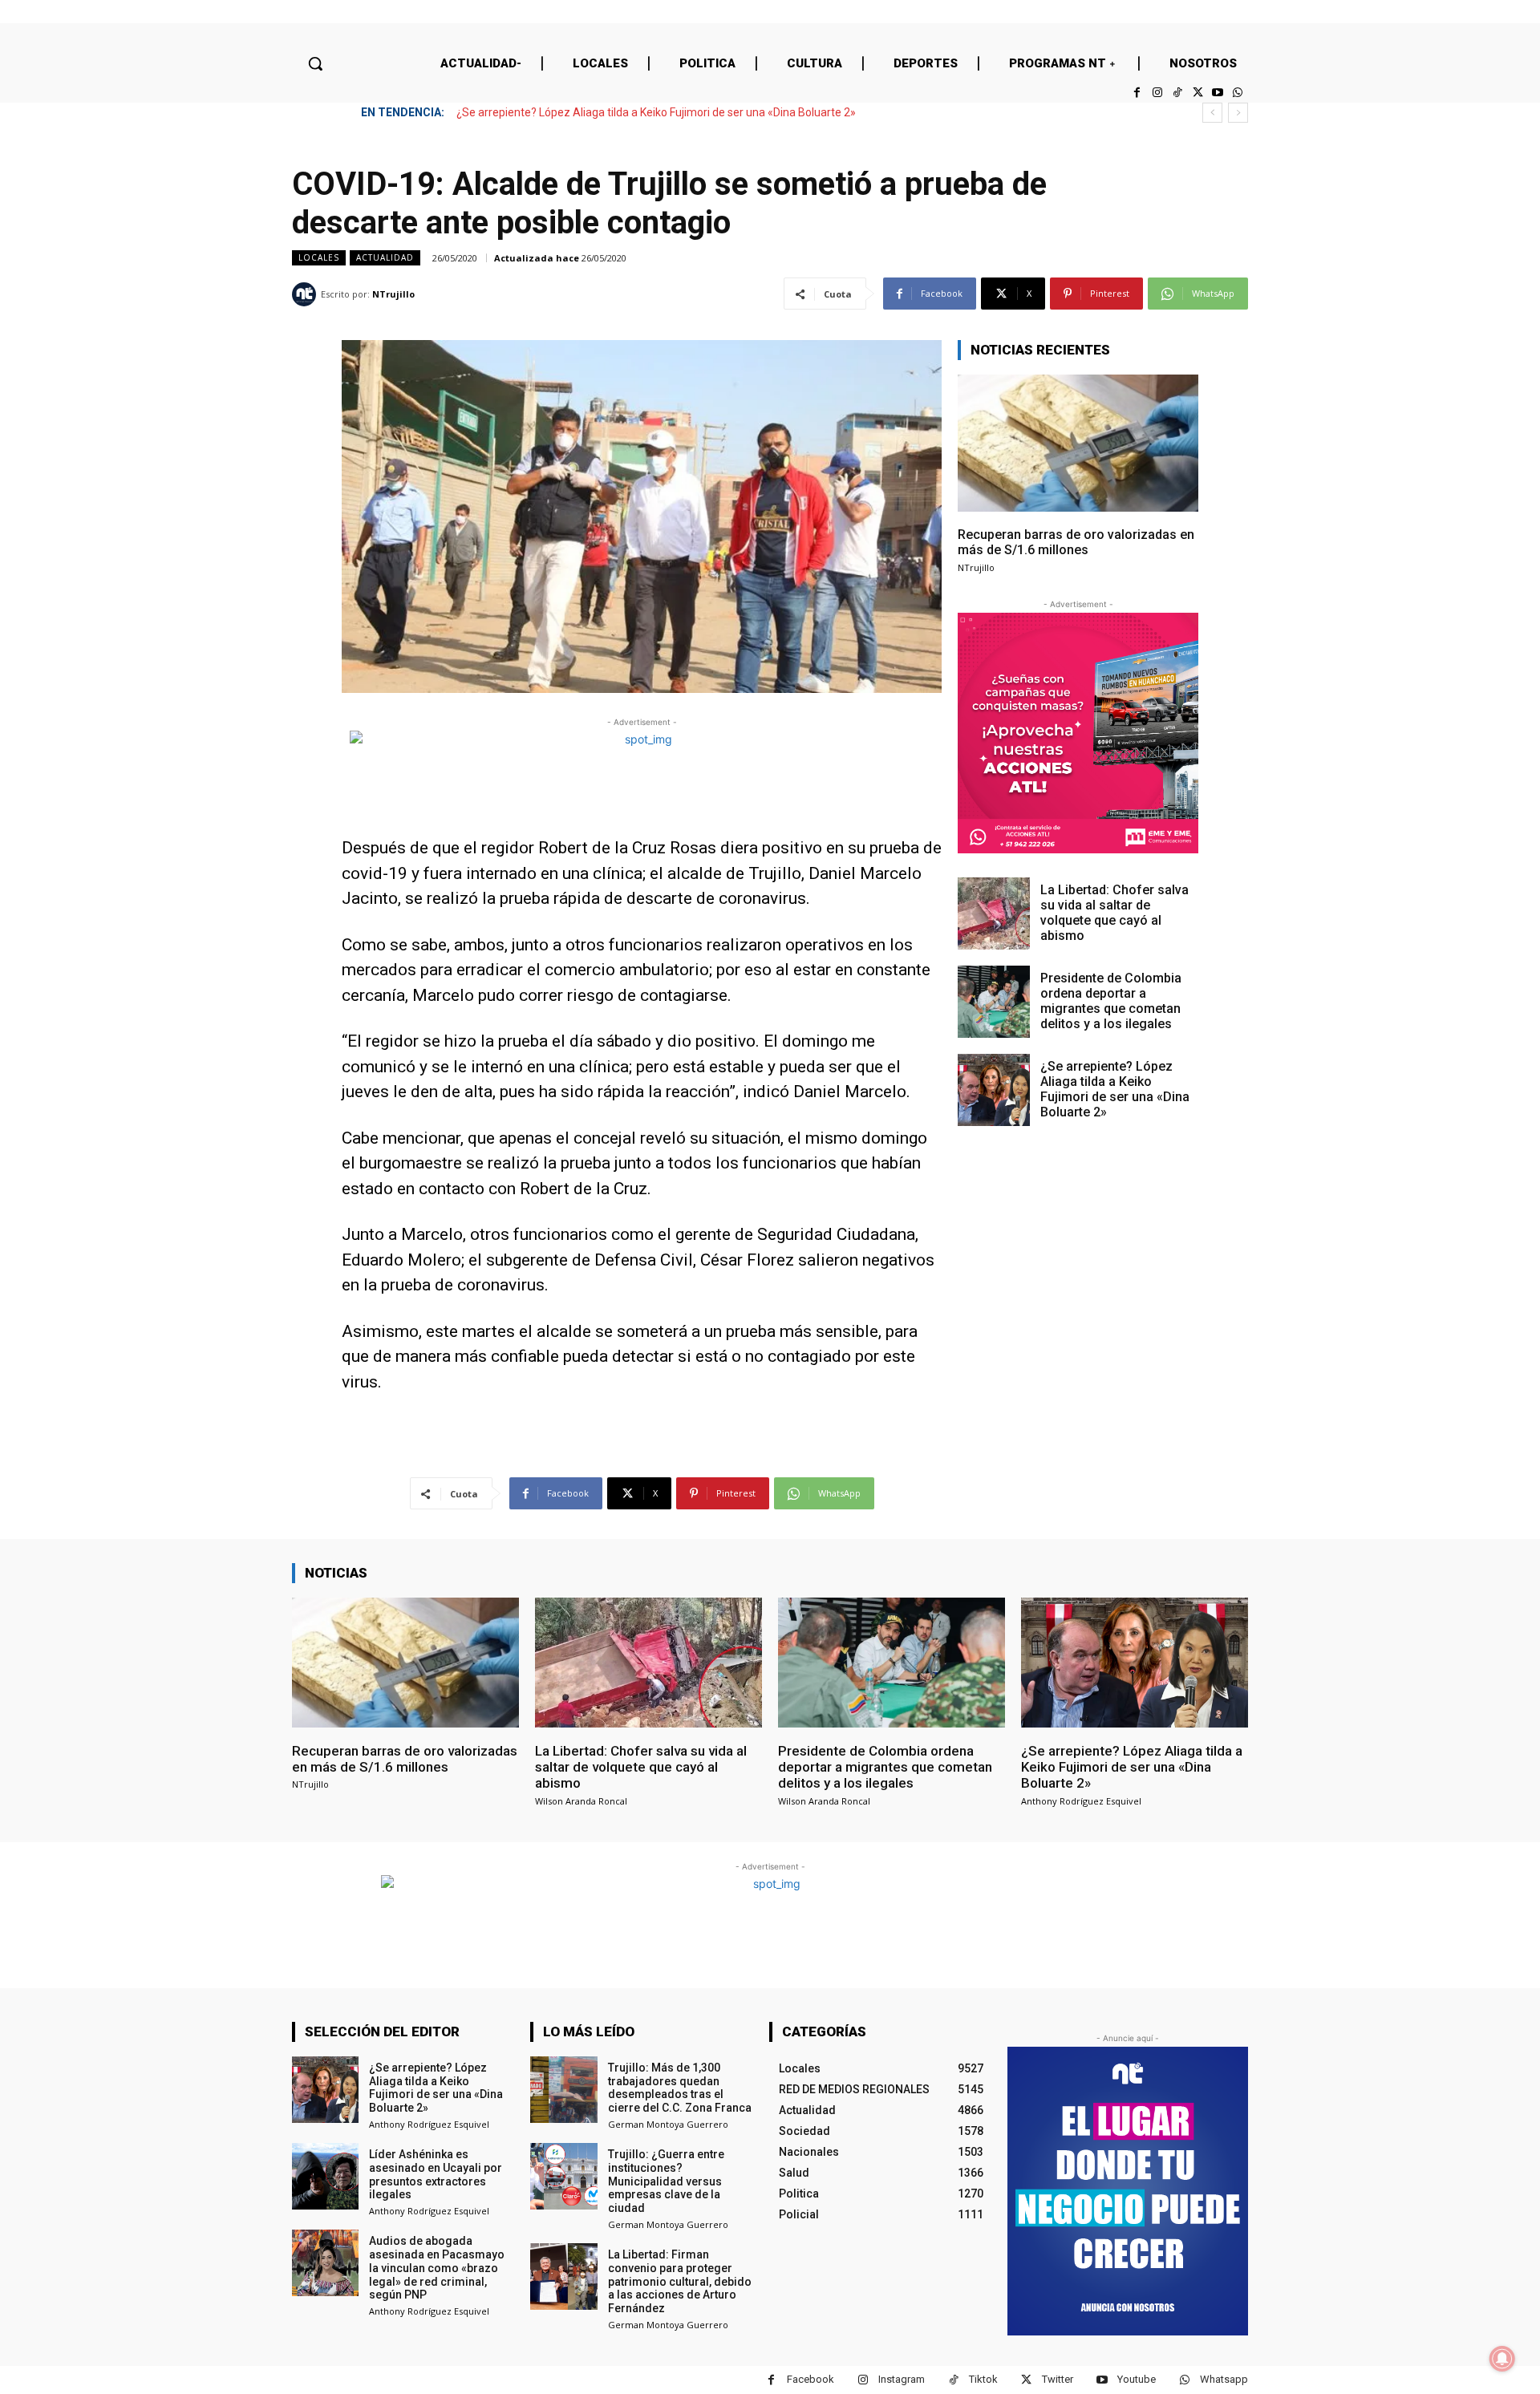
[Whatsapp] (1238, 93)
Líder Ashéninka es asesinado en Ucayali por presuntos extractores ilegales (436, 2174)
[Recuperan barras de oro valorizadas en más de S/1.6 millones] (1078, 443)
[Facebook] (1137, 93)
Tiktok (983, 2379)
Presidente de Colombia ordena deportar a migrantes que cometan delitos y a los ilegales (1111, 1001)
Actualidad (385, 257)
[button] (315, 63)
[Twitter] (1197, 93)
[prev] (1212, 113)
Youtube (1137, 2379)
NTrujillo (393, 294)
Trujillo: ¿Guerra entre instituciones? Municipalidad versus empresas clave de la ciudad (666, 2181)
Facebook (811, 2379)
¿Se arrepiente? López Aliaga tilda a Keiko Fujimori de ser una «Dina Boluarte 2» (656, 112)
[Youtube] (1218, 93)
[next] (1238, 113)
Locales (319, 257)
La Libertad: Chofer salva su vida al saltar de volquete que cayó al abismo (1114, 913)
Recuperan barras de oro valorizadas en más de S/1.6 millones (1076, 542)
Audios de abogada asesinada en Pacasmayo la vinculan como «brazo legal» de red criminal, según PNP (437, 2268)
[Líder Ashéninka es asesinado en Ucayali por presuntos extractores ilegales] (325, 2176)
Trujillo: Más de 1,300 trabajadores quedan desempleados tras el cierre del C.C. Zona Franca (680, 2088)
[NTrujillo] (306, 294)
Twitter (1058, 2379)
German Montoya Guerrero (668, 2124)
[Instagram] (1157, 93)
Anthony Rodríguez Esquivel (1081, 1801)
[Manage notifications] (1502, 2359)
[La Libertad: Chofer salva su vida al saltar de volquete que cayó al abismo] (994, 913)
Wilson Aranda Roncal (581, 1801)
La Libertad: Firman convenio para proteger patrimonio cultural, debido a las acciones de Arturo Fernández (680, 2281)
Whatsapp (1224, 2379)
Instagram (902, 2379)
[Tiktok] (1177, 93)
